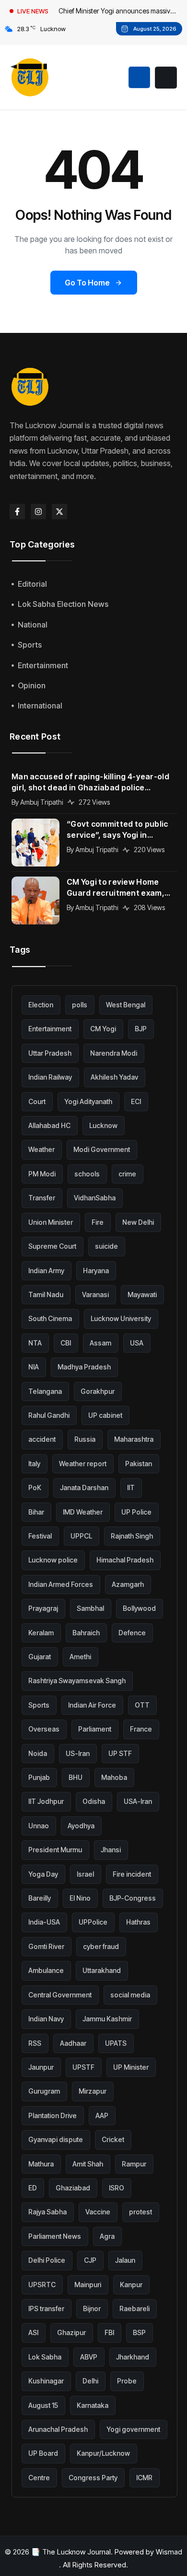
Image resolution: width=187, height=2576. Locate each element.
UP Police (136, 1512)
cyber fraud (101, 1946)
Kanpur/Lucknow (103, 2453)
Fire (98, 1222)
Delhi (90, 2381)
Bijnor (92, 2308)
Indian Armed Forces (61, 1584)
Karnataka (93, 2405)
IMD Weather (83, 1512)
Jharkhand (133, 2357)
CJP (90, 2260)
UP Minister (131, 2067)
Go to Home (87, 283)
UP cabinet (105, 1415)
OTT (142, 1705)
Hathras (138, 1922)
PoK (35, 1487)
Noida (38, 1753)
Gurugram (44, 2091)
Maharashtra (134, 1439)
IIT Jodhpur (46, 1801)
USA (137, 1343)
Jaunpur (41, 2067)
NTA (35, 1343)
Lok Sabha (45, 2357)
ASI (33, 2332)
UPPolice (93, 1922)
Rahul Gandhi (49, 1415)
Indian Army (46, 1271)
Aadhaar (73, 2043)
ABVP (89, 2357)
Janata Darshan (84, 1487)
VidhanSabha (95, 1198)
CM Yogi (103, 1029)
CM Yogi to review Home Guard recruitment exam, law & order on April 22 (116, 888)
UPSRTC (42, 2285)
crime (127, 1174)
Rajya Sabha (47, 2212)
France (141, 1729)
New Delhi (138, 1222)
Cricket (113, 2139)
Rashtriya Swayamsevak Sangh (77, 1681)
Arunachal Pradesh (58, 2429)
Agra (107, 2236)
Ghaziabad (73, 2188)
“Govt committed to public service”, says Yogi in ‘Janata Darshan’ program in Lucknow (118, 830)
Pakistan (139, 1464)
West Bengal (126, 1005)
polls (80, 1005)
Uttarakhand (102, 1970)
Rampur (134, 2164)
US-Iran (78, 1753)
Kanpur (131, 2285)
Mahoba (114, 1777)
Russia (85, 1439)
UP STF (120, 1753)
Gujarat (40, 1657)
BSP (139, 2332)
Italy (34, 1464)
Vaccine (98, 2212)
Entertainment (50, 1029)
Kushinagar (46, 2381)
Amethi (80, 1657)
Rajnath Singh (132, 1536)
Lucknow (103, 1125)
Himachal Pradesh (125, 1560)
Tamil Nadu (46, 1294)
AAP (102, 2115)
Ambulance (46, 1970)
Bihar (36, 1512)
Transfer (42, 1198)
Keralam (41, 1633)
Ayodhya (81, 1826)
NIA (34, 1367)
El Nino (80, 1898)
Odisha (94, 1801)
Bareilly (40, 1898)
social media (130, 1995)
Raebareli (134, 2308)
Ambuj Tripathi (42, 802)
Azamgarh (128, 1584)
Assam (100, 1343)
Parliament (95, 1729)
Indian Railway (50, 1077)
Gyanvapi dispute (56, 2139)
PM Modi (42, 1174)
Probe (127, 2381)
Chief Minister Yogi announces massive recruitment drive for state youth (116, 12)
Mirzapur (93, 2091)
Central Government (60, 1995)
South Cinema (50, 1318)
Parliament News (55, 2236)
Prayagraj (43, 1608)
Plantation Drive (53, 2115)
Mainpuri (88, 2285)
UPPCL (81, 1536)
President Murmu (55, 1850)
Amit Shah (88, 2164)
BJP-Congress (133, 1898)
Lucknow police (53, 1560)
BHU (76, 1777)
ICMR (144, 2478)
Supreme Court (52, 1246)
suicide (106, 1246)
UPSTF (83, 2067)
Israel (85, 1874)
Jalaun (125, 2260)
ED (33, 2188)
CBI (66, 1343)
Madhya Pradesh (84, 1367)
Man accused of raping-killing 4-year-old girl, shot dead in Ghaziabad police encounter (90, 782)
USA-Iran (138, 1801)
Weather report (83, 1464)
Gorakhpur (98, 1391)
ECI (136, 1101)
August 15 (43, 2405)
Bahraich (86, 1633)
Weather (41, 1149)
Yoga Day (43, 1874)
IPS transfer (46, 2308)
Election (41, 1005)
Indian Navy (46, 2019)
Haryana (96, 1271)
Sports (39, 1705)
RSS (35, 2043)
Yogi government (133, 2429)
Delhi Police (47, 2260)
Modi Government (102, 1149)
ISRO (117, 2188)
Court (37, 1101)
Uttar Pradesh (50, 1053)
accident (42, 1439)
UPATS (116, 2043)
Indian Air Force (92, 1705)
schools (87, 1174)
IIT (131, 1487)
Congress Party (93, 2478)
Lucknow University (121, 1318)
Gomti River (46, 1946)
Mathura (41, 2164)
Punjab (39, 1777)
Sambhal (90, 1608)
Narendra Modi (114, 1053)
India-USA (44, 1922)
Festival (40, 1536)
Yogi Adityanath (88, 1101)
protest (140, 2212)
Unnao (39, 1826)
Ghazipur (71, 2332)
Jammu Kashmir (107, 2019)
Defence (132, 1633)
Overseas (44, 1729)
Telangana (45, 1391)
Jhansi (111, 1850)
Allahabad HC (49, 1125)
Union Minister (51, 1222)
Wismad (169, 2552)
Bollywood (139, 1608)
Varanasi (95, 1294)
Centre (39, 2478)
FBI (109, 2332)
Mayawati (142, 1294)
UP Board (43, 2453)
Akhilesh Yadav (114, 1077)
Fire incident (132, 1874)
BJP (141, 1029)
